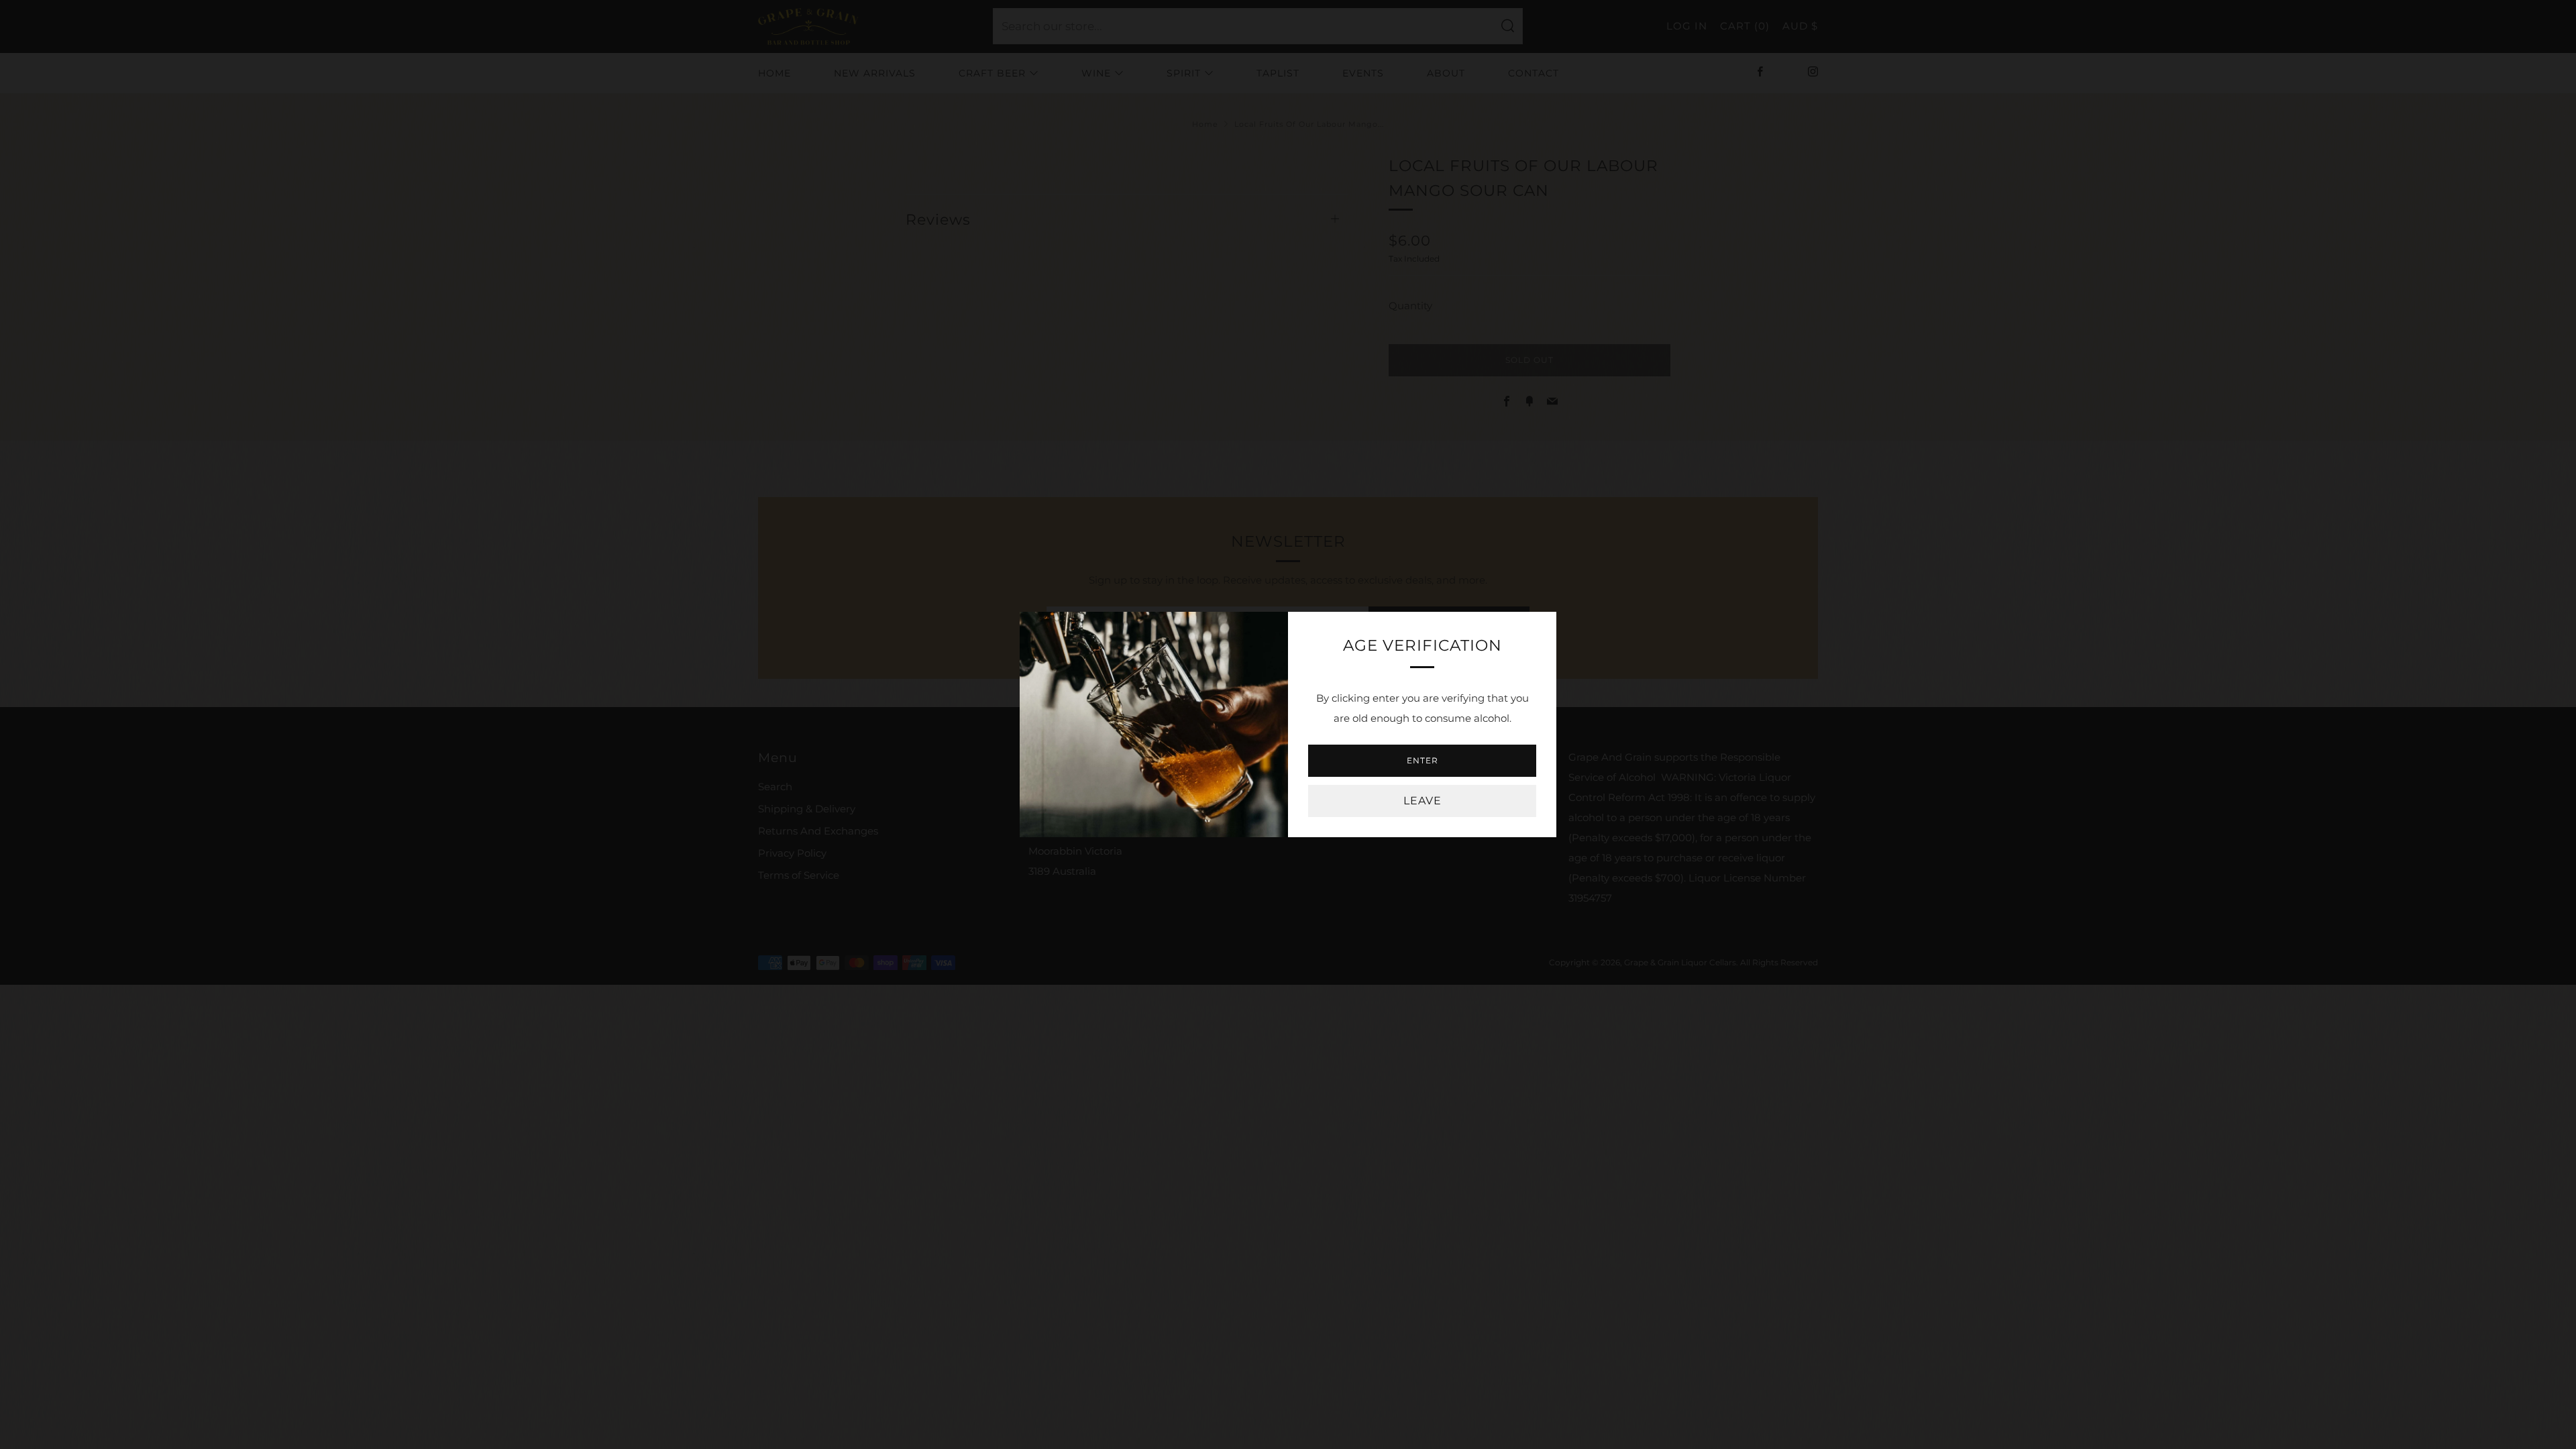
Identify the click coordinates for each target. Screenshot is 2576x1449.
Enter (1423, 760)
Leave (1423, 801)
